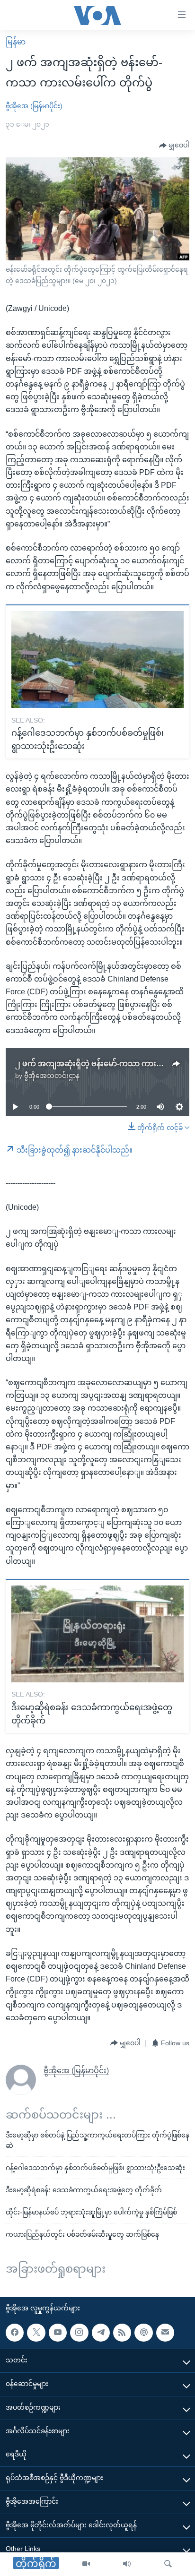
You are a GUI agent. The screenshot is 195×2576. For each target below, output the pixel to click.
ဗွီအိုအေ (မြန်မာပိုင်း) (34, 106)
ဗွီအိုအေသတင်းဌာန (52, 1076)
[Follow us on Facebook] (15, 2332)
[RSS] (122, 2332)
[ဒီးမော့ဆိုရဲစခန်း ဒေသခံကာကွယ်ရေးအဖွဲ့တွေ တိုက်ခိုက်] (97, 1634)
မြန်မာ (16, 42)
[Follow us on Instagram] (79, 2332)
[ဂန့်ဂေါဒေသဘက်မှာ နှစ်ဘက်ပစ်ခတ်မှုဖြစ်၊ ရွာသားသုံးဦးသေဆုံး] (97, 659)
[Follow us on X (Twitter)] (36, 2332)
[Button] (174, 146)
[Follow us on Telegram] (101, 2332)
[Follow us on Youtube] (58, 2332)
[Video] (86, 2564)
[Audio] (127, 2564)
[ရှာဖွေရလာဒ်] (168, 2564)
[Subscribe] (165, 2332)
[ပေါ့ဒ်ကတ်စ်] (143, 2332)
